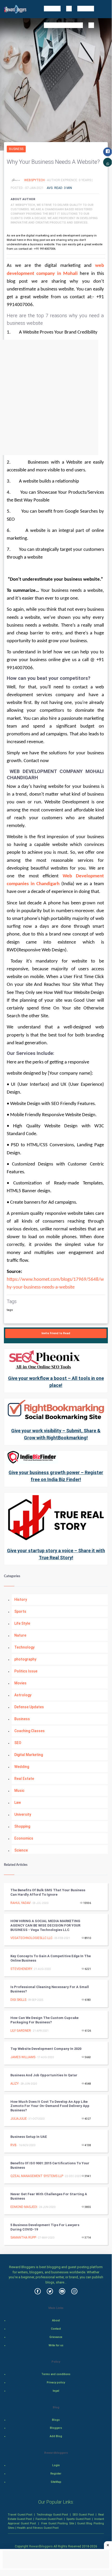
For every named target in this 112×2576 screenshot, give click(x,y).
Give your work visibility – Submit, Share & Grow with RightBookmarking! (56, 1434)
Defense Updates (29, 1707)
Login (56, 2465)
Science (21, 1850)
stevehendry (21, 1969)
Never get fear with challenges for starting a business (49, 2196)
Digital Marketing (29, 1755)
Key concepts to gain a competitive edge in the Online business (51, 1958)
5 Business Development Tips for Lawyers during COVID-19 (45, 2227)
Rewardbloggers (41, 2546)
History (21, 1599)
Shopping (22, 1826)
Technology (24, 1647)
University (23, 1814)
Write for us (56, 2345)
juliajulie (19, 2119)
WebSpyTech (35, 180)
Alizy (15, 2084)
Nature (20, 1635)
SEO (18, 1743)
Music (19, 1791)
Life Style (22, 1623)
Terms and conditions (56, 2374)
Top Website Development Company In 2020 (46, 2049)
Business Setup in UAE (29, 2137)
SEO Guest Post (83, 2514)
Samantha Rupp (23, 2238)
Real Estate (24, 1779)
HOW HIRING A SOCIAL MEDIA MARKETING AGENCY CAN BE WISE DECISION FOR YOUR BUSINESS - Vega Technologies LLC (45, 1925)
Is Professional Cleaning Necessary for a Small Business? (50, 1989)
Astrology (23, 1695)
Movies (20, 1683)
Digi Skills (18, 2000)
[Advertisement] (56, 397)
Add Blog (56, 2436)
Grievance (56, 2337)
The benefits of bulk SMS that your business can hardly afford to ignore (48, 1892)
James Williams (23, 2057)
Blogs (56, 2420)
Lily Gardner (21, 2031)
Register (56, 2474)
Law (18, 1802)
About (56, 2320)
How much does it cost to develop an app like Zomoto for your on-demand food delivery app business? (50, 2106)
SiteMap (56, 2482)
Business (16, 149)
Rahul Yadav (21, 1903)
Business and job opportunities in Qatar (44, 2075)
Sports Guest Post (78, 2519)
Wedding (22, 1767)
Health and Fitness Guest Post (38, 2528)
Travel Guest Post (20, 2514)
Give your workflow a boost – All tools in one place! (56, 1382)
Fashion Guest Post (49, 2519)
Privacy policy (56, 2382)
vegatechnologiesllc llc (31, 1938)
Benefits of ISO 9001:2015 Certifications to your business (50, 2165)
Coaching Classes (29, 1731)
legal (56, 2391)
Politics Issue (26, 1671)
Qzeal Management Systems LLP (37, 2176)
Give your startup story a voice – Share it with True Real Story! (56, 1554)
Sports (20, 1611)
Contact (56, 2329)
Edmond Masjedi (24, 2207)
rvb (14, 2145)
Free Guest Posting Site (58, 2523)
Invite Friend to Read (56, 1333)
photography (25, 1659)
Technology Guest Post (52, 2514)
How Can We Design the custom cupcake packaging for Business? (44, 2020)
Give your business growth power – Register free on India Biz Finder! (56, 1476)
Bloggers (56, 2428)
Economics (24, 1838)
